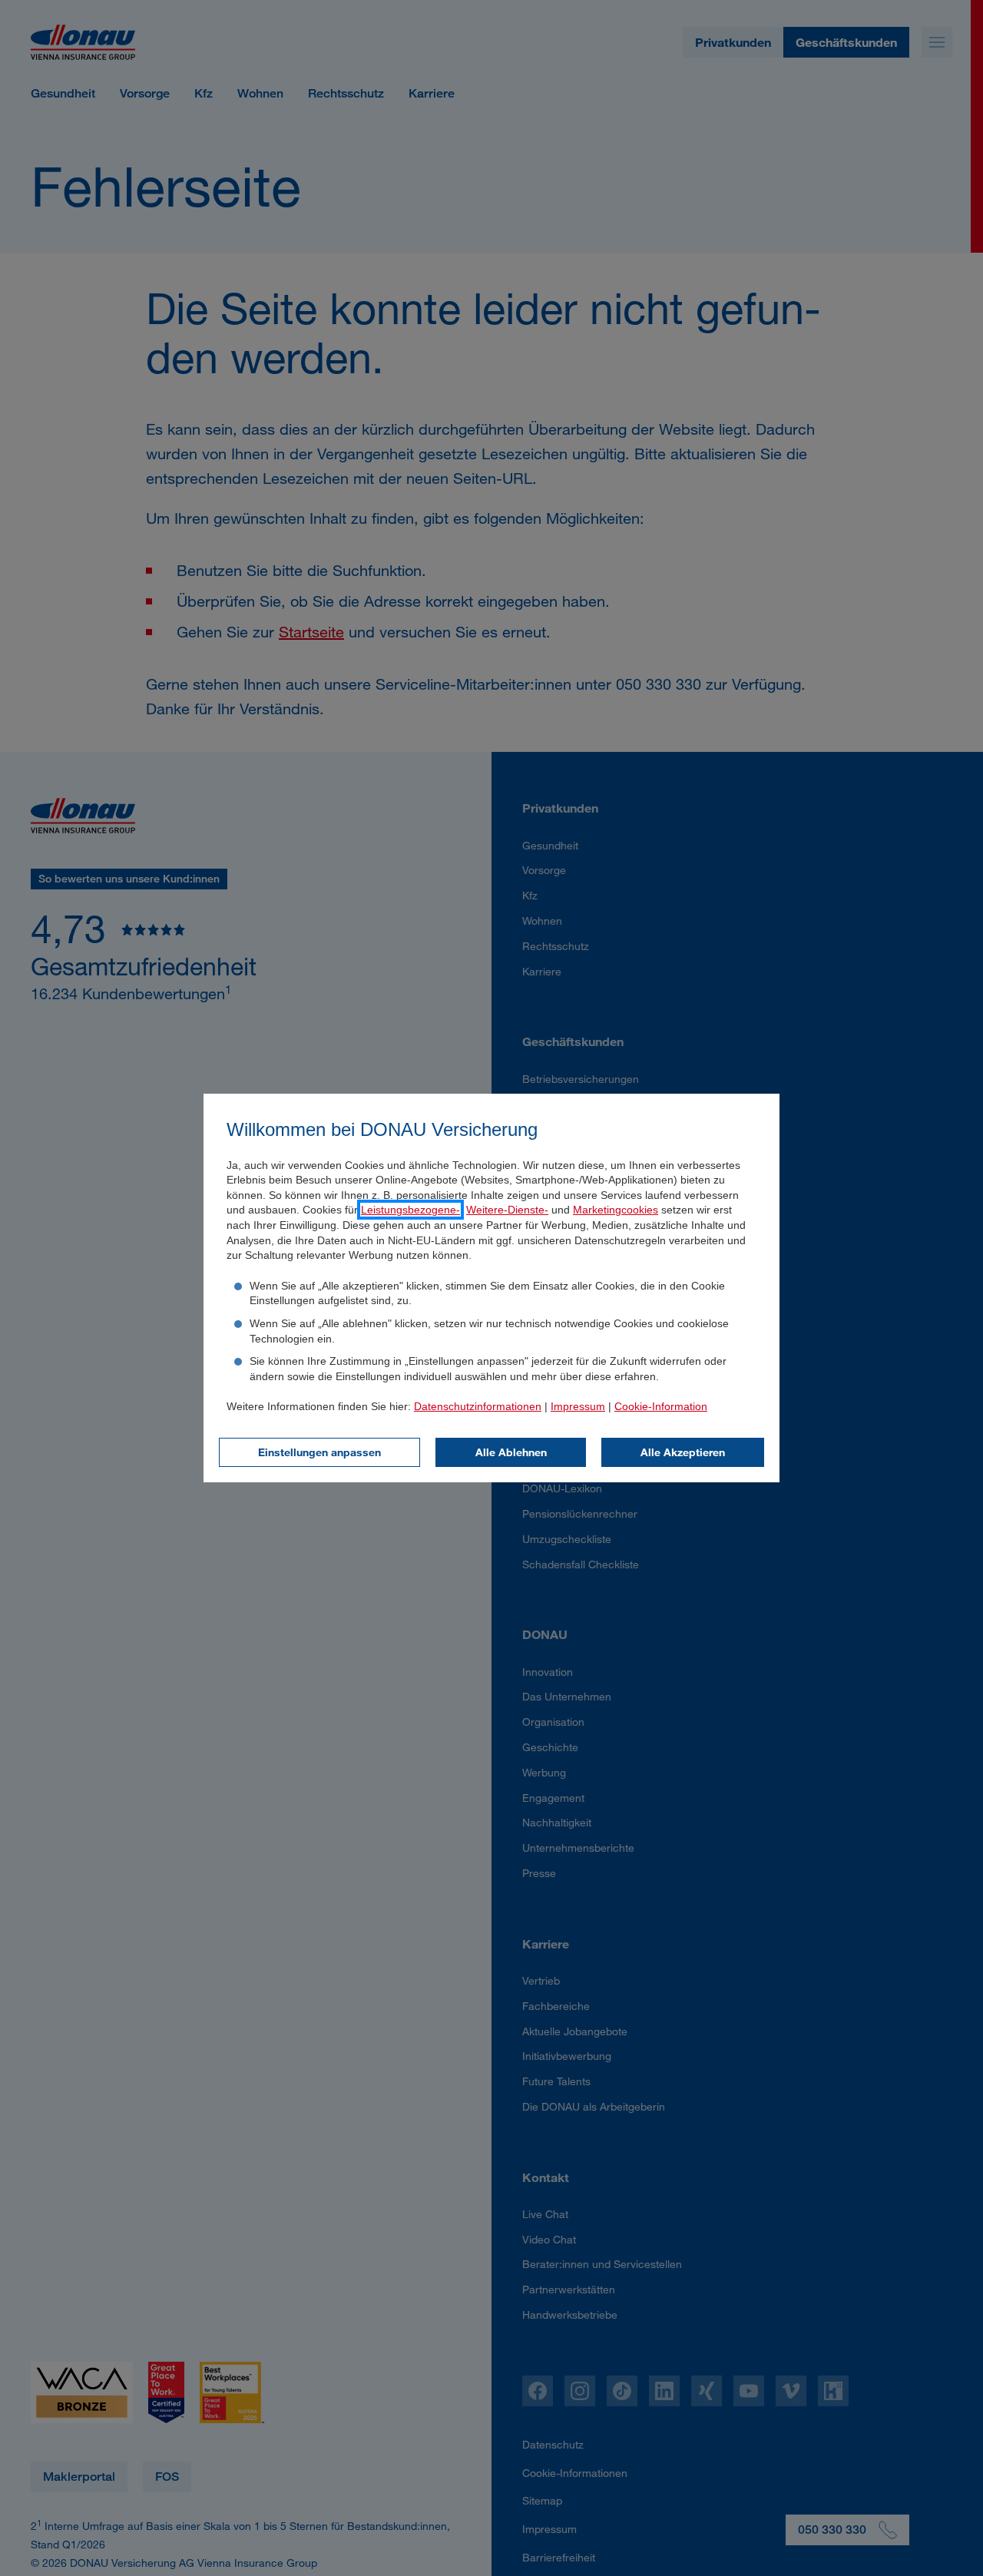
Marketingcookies (616, 1210)
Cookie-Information (661, 1406)
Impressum (578, 1406)
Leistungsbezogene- (410, 1210)
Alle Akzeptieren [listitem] (683, 1452)
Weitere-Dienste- (507, 1210)
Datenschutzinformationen (478, 1406)
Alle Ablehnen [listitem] (511, 1452)
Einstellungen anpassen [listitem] (319, 1452)
